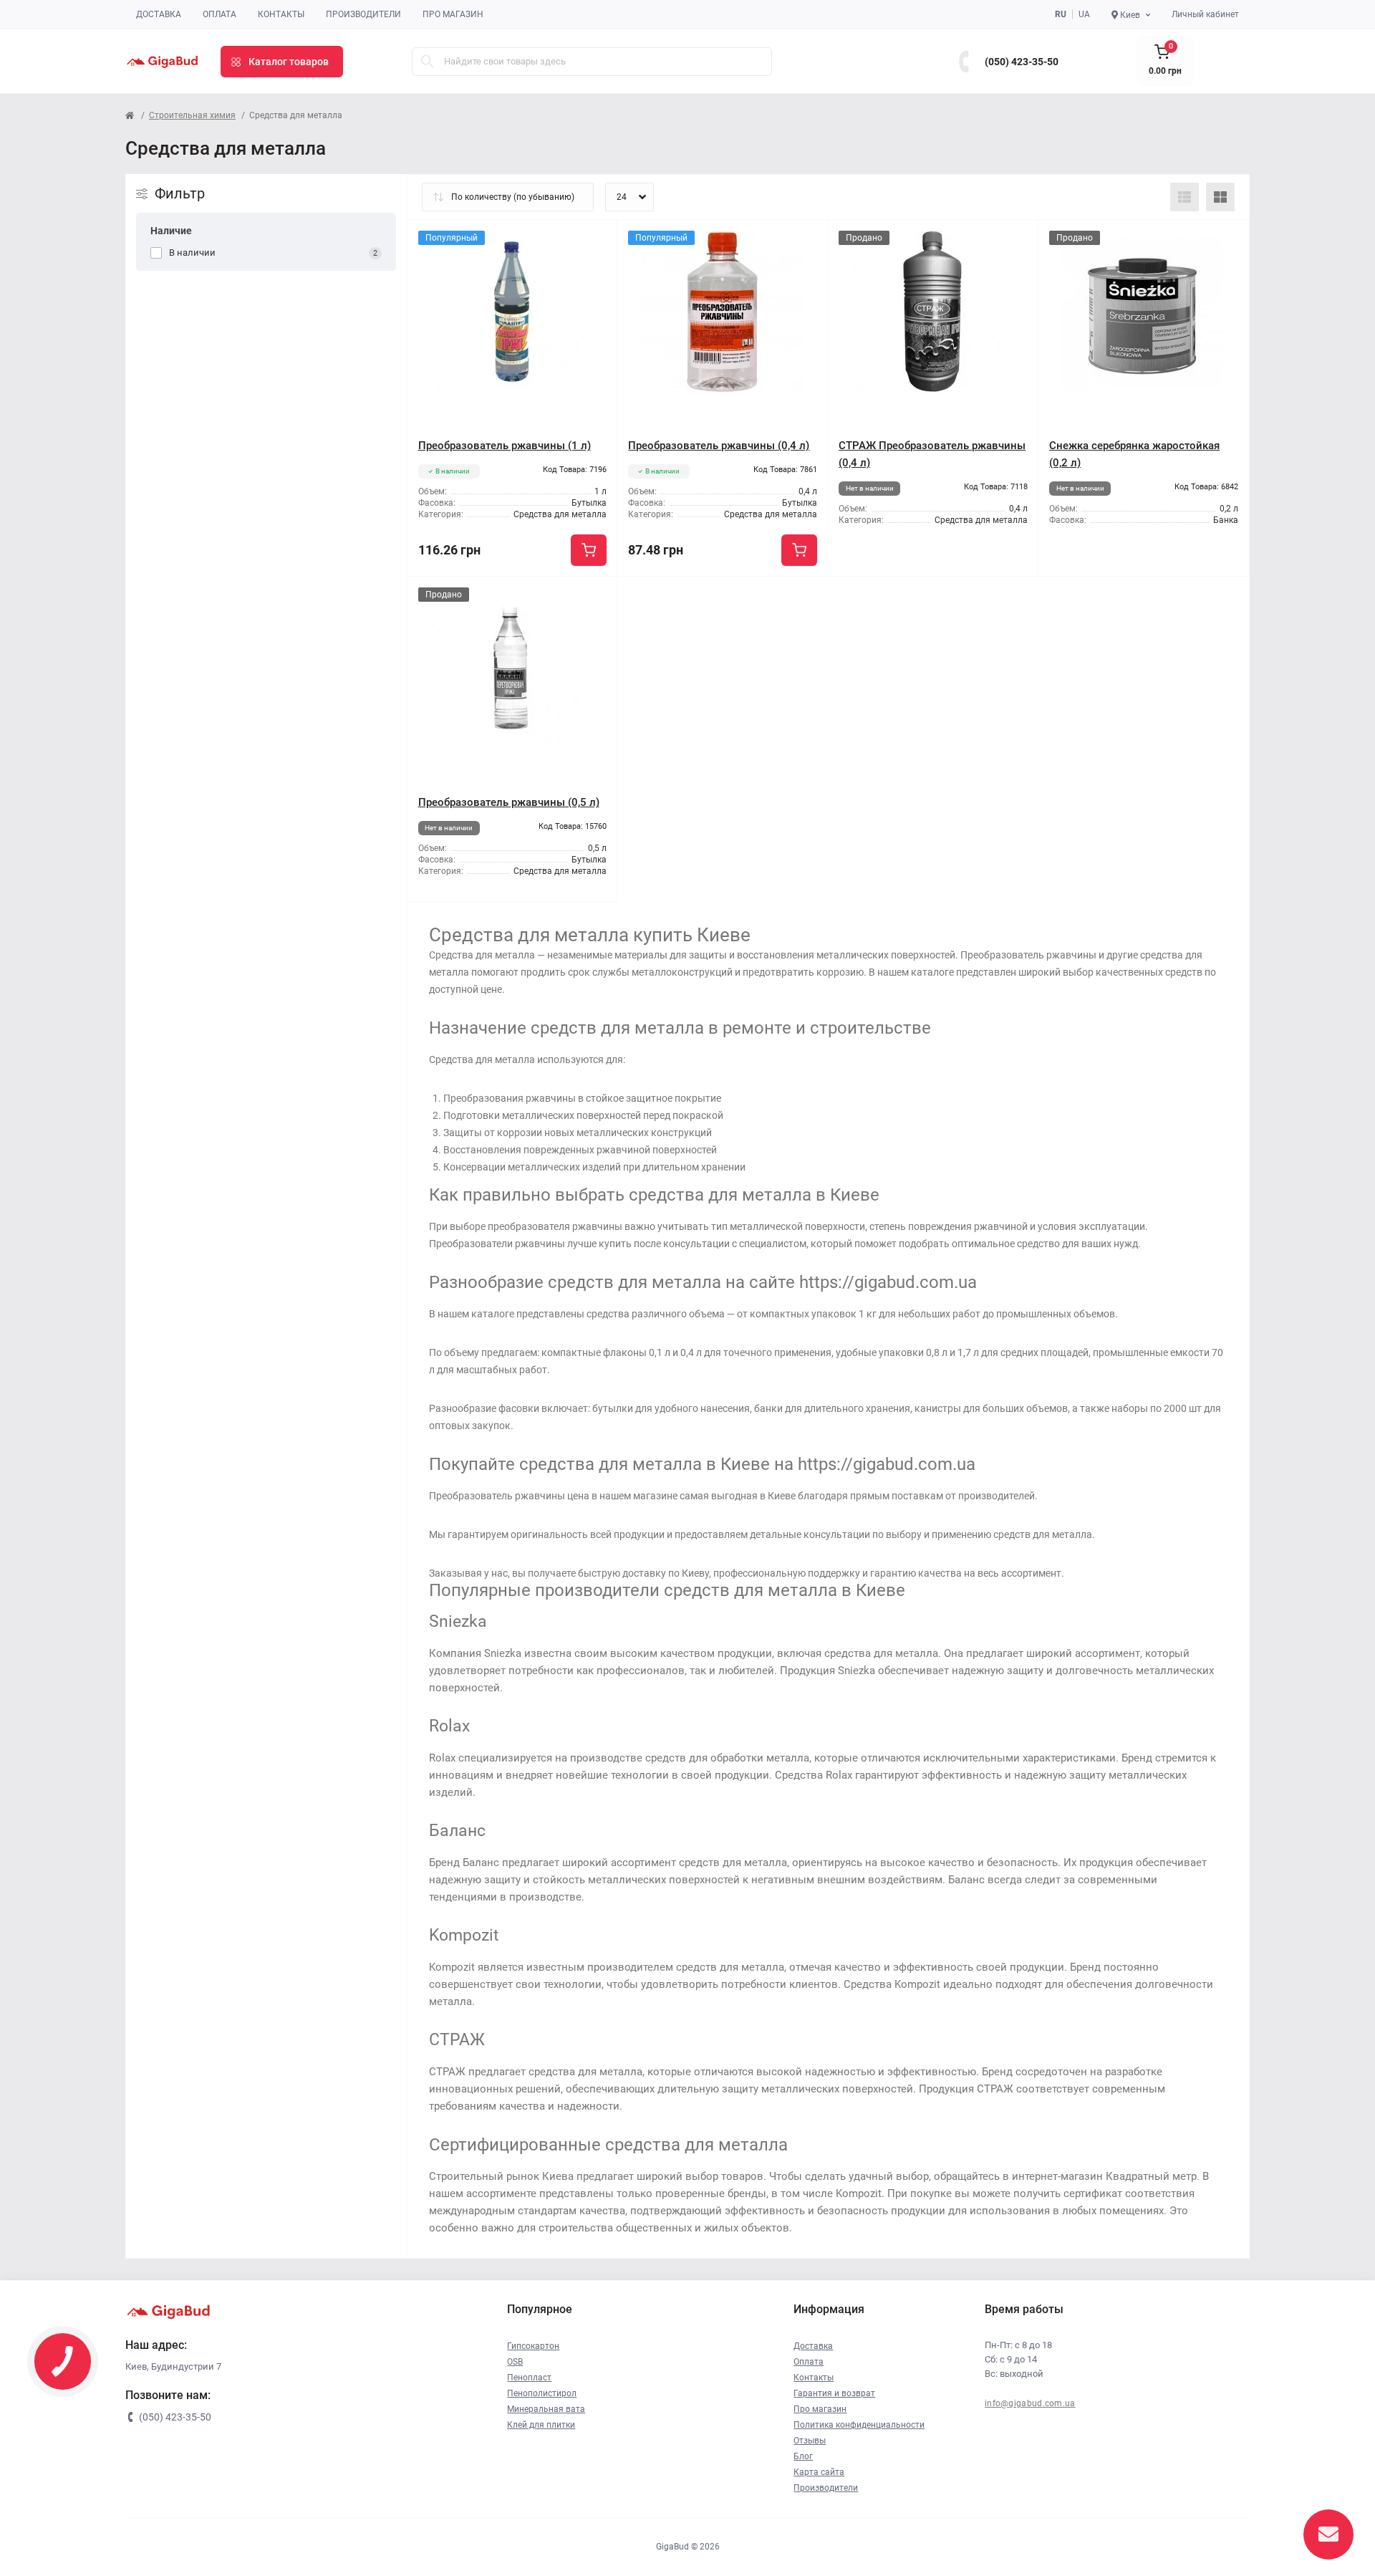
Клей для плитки (541, 2425)
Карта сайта (819, 2472)
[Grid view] (1220, 197)
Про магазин (453, 14)
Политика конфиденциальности (859, 2425)
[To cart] (589, 550)
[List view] (1185, 197)
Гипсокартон (533, 2346)
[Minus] (659, 598)
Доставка (159, 14)
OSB (515, 2362)
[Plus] (786, 598)
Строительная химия (192, 115)
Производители (363, 14)
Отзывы (810, 2441)
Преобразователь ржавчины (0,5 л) (509, 802)
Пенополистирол (542, 2393)
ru (1061, 14)
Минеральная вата (546, 2409)
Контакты (281, 14)
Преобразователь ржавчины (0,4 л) (719, 446)
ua (1084, 14)
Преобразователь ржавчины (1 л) (505, 446)
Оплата (219, 14)
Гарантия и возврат (834, 2393)
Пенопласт (529, 2378)
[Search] (428, 62)
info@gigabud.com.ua (1030, 2403)
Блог (803, 2456)
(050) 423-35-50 (1022, 62)
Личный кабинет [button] (1205, 14)
